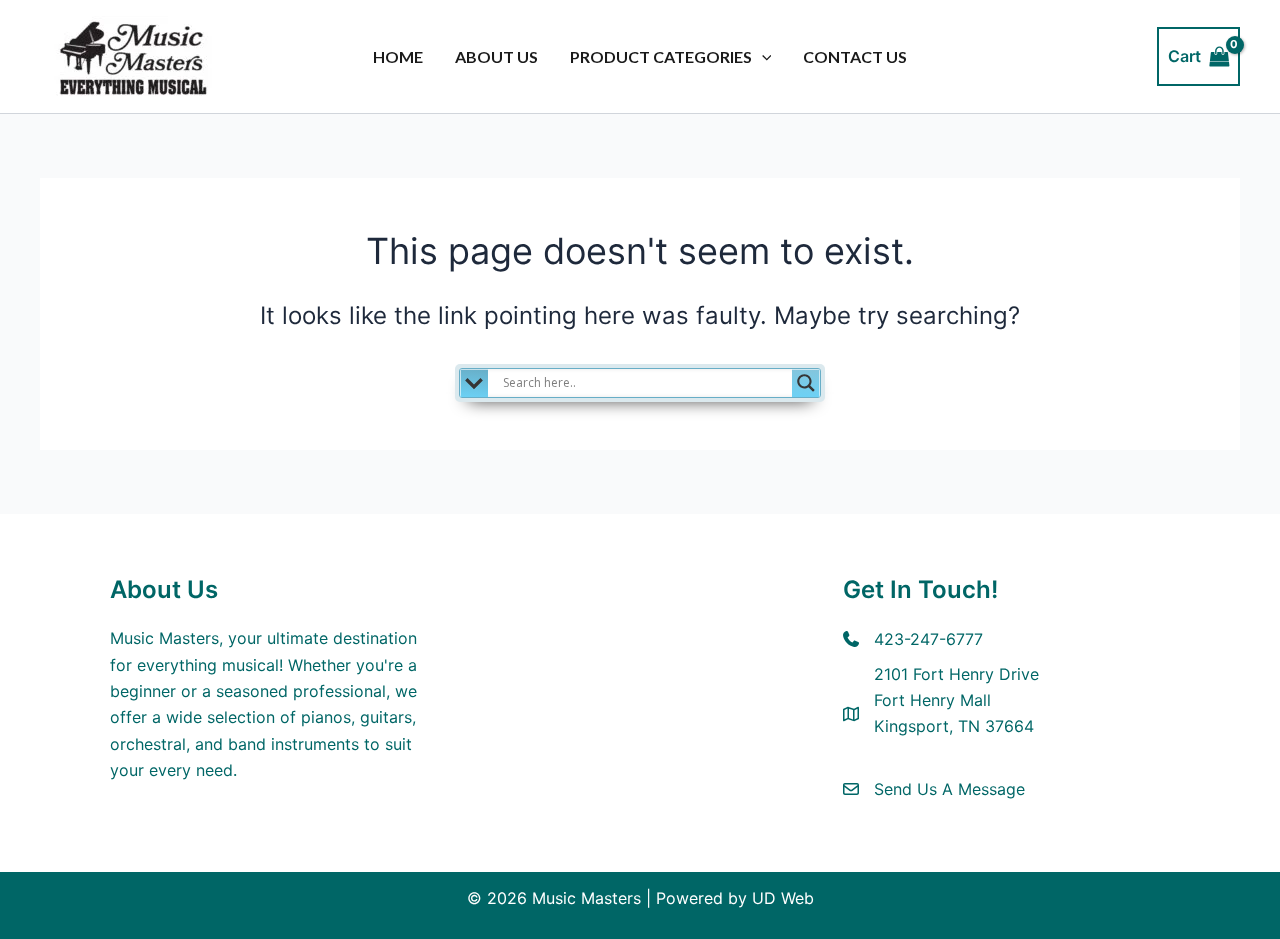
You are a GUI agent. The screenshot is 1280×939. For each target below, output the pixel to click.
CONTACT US (855, 56)
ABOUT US (496, 56)
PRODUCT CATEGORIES (661, 56)
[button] (762, 57)
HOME (398, 56)
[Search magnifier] (806, 383)
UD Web (783, 898)
